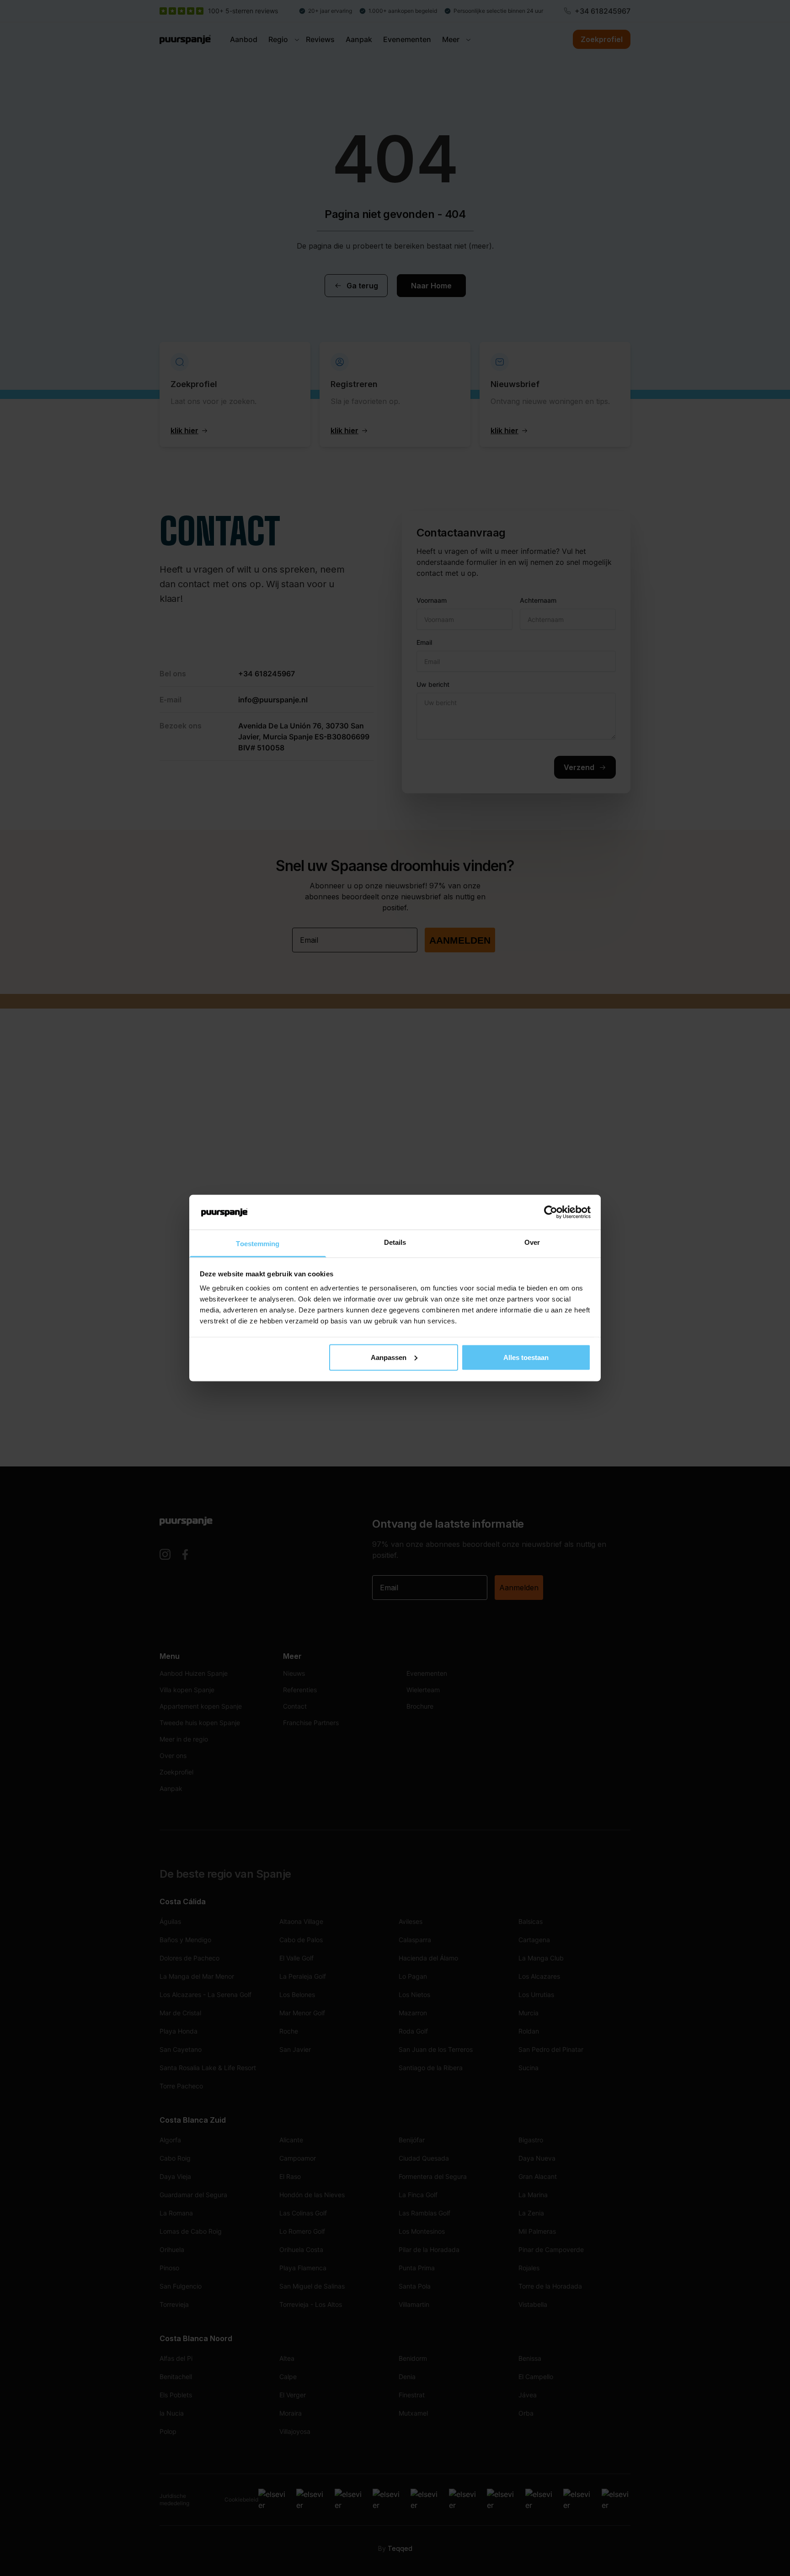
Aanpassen (389, 1357)
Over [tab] (532, 1242)
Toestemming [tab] (258, 1244)
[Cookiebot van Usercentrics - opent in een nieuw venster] (551, 1212)
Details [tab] (395, 1242)
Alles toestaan (526, 1357)
